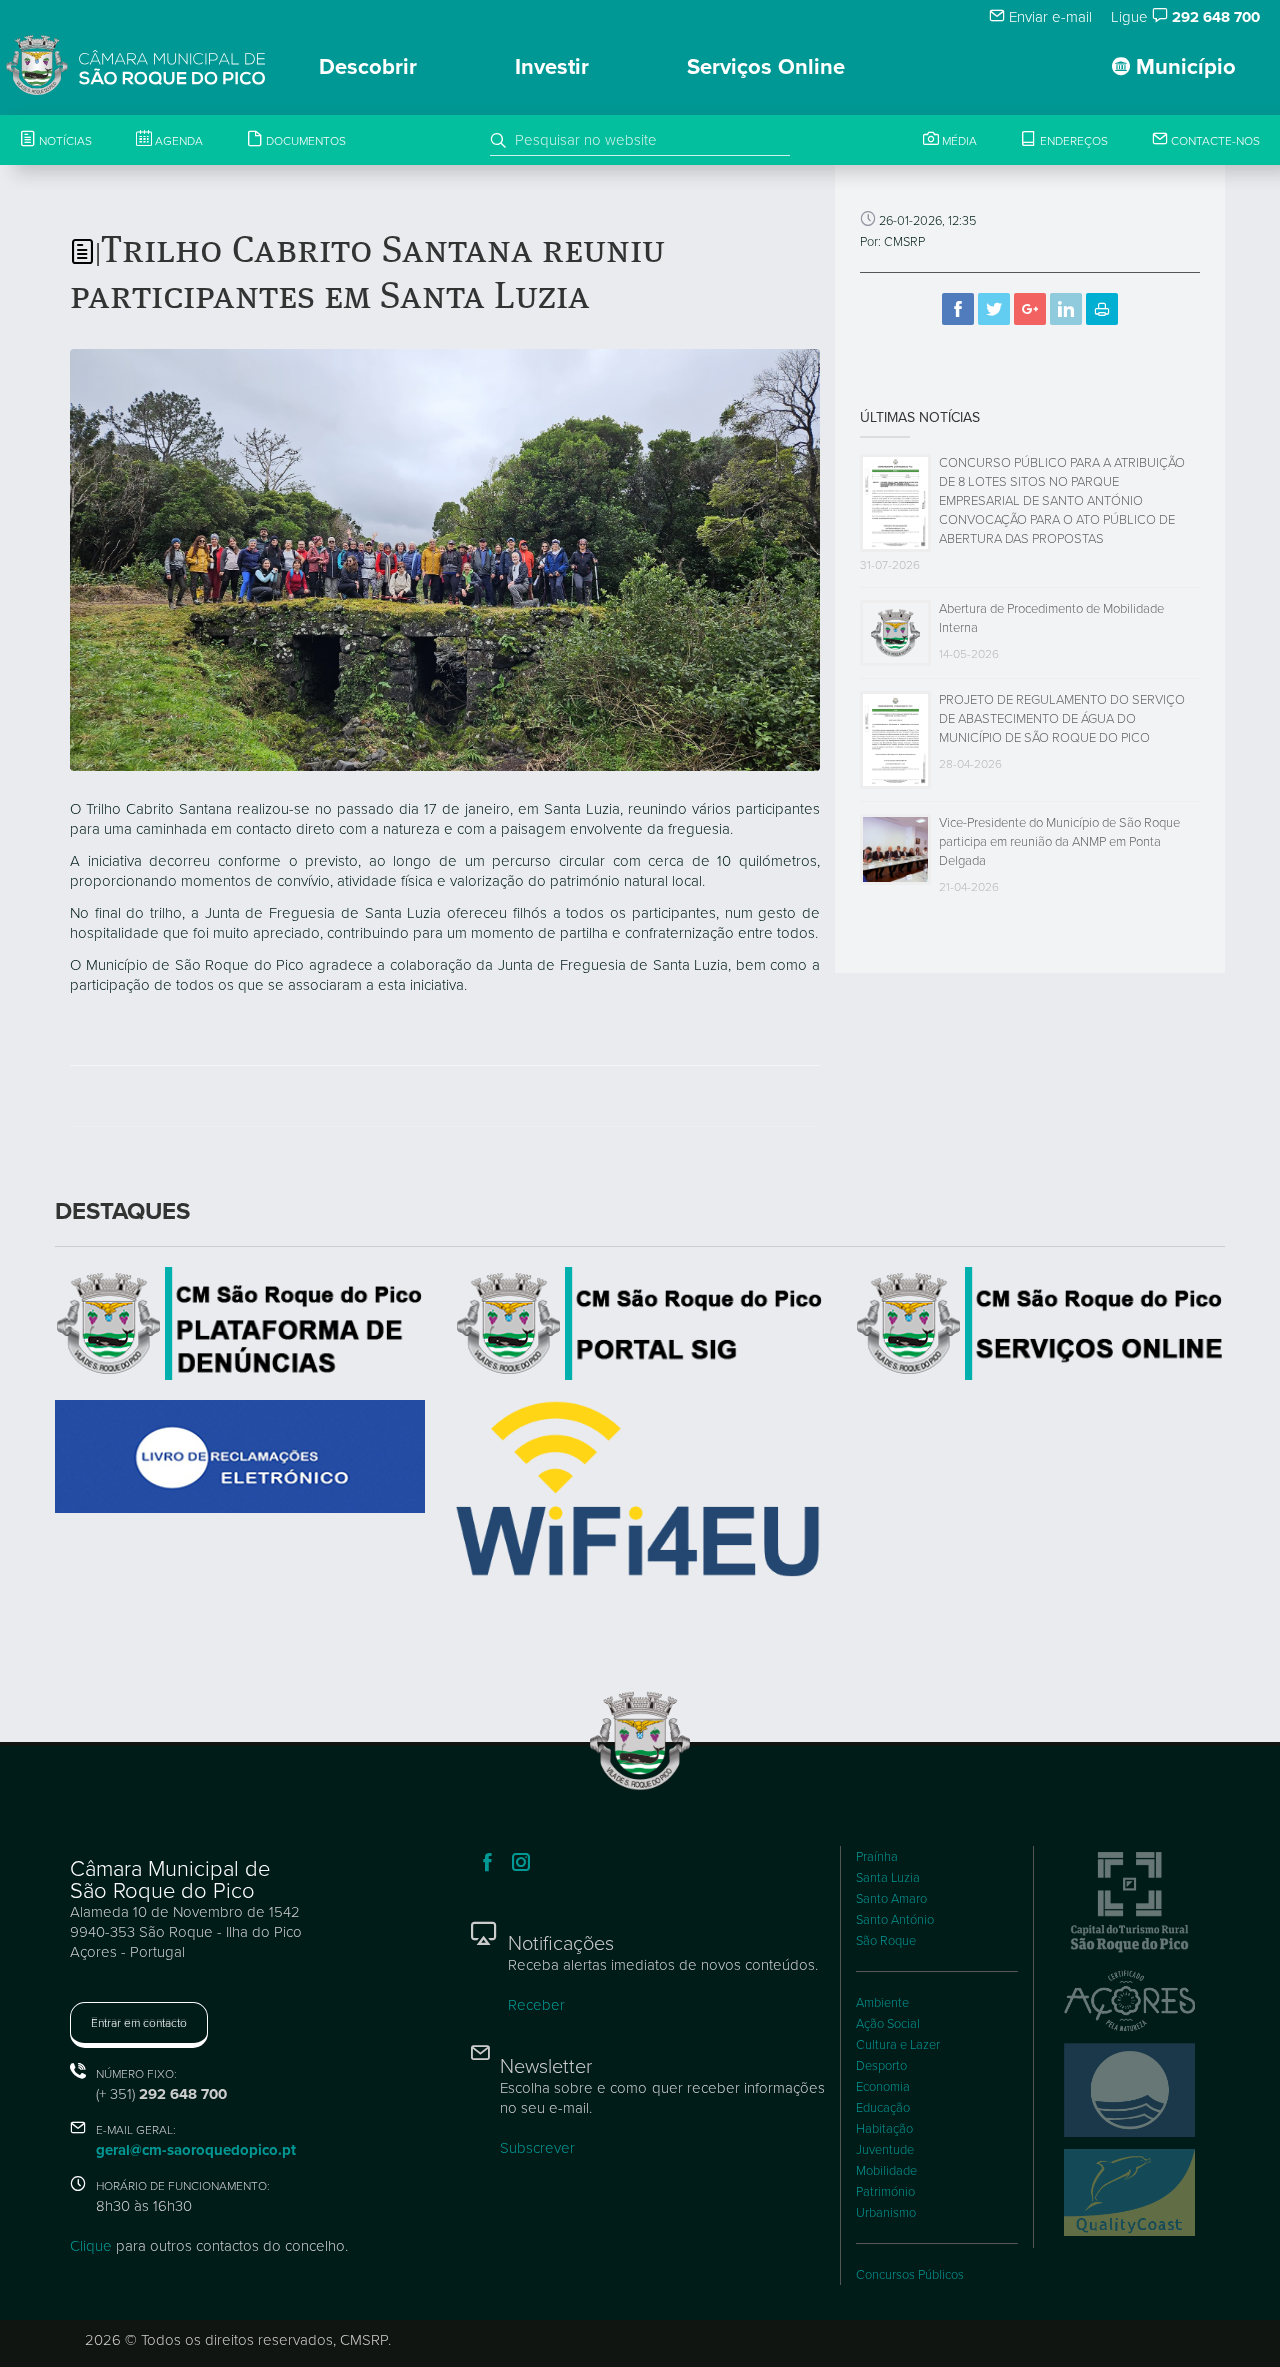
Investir (552, 67)
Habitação (884, 2129)
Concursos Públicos (910, 2275)
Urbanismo (886, 2213)
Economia (883, 2087)
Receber (536, 2005)
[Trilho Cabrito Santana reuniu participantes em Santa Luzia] (445, 559)
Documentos (304, 141)
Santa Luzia (888, 1878)
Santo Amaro (891, 1899)
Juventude (885, 2150)
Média (958, 141)
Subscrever (537, 2148)
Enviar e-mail (1048, 17)
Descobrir (368, 67)
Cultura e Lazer (898, 2045)
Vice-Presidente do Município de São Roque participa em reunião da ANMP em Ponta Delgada (1059, 842)
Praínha (877, 1857)
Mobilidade (886, 2171)
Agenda (177, 141)
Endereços (1072, 141)
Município (1183, 67)
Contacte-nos (1214, 141)
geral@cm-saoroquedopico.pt (196, 2150)
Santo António (895, 1920)
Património (885, 2192)
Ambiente (882, 2003)
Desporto (881, 2066)
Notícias (64, 141)
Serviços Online (766, 67)
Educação (883, 2108)
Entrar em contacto (139, 2023)
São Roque (886, 1941)
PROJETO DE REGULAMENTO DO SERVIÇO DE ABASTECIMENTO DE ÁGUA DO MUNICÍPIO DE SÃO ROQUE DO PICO (1062, 719)
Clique (91, 2246)
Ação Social (888, 2024)
